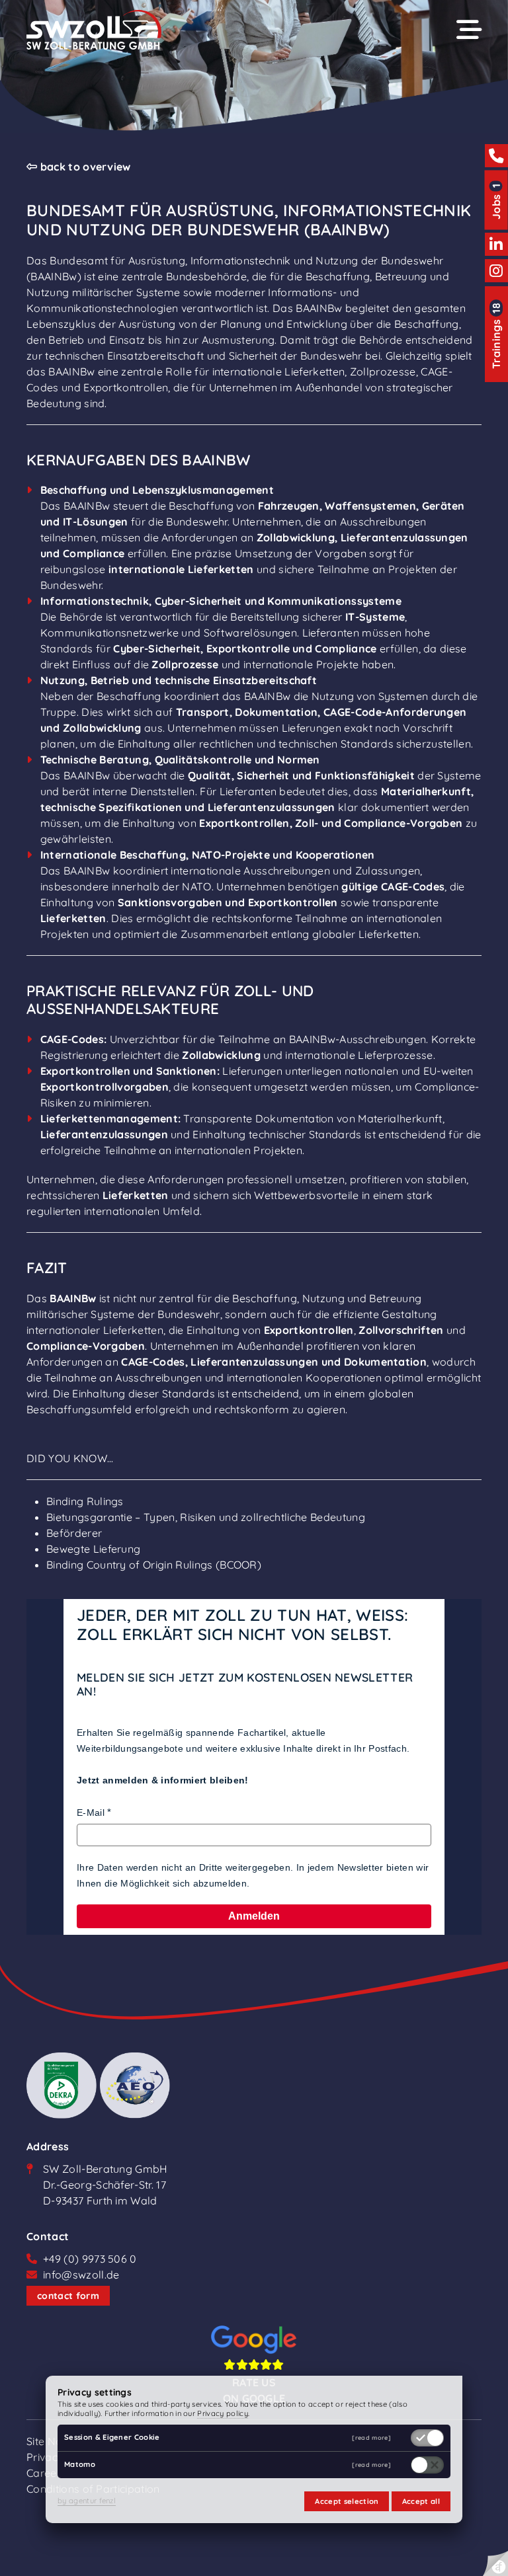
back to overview (84, 167)
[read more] (371, 2438)
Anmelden (254, 1916)
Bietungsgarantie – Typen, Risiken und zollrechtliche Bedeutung (206, 1517)
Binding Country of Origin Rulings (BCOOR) (154, 1565)
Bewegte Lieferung (93, 1549)
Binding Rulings (85, 1501)
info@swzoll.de (81, 2275)
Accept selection (347, 2501)
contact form (68, 2296)
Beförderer (74, 1533)
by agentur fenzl (87, 2501)
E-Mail (91, 1813)
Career (44, 2473)
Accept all (421, 2501)
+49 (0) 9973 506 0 (90, 2259)
